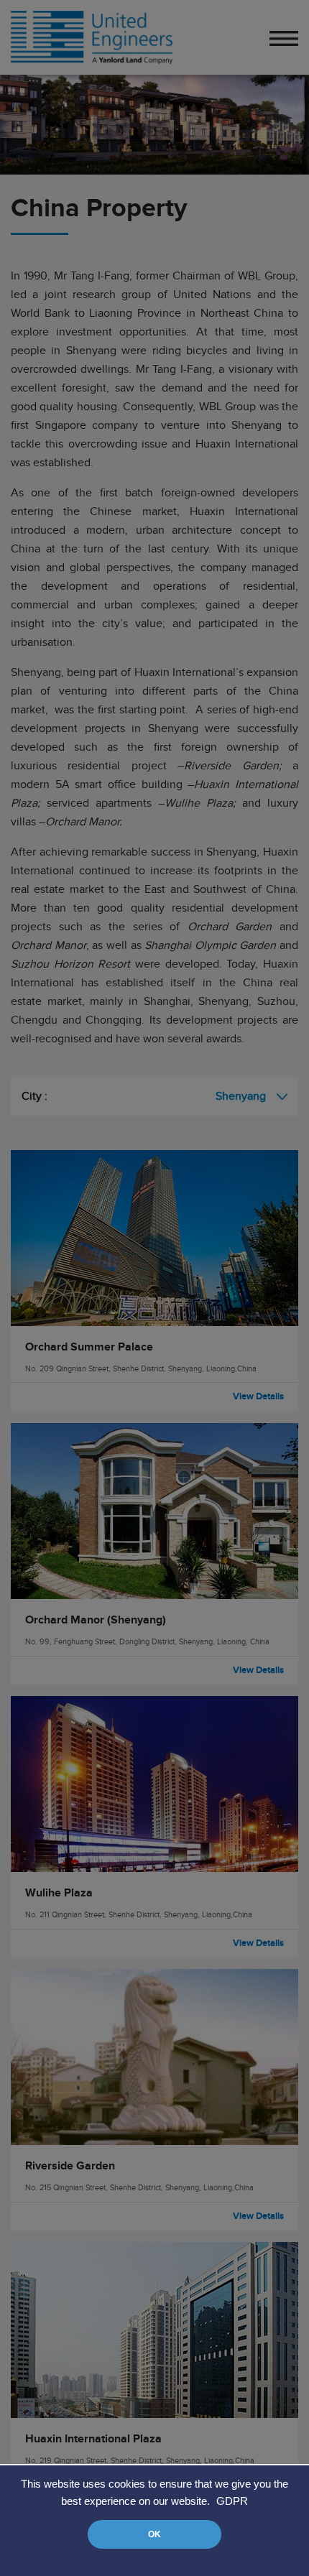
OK (154, 2534)
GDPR (232, 2501)
